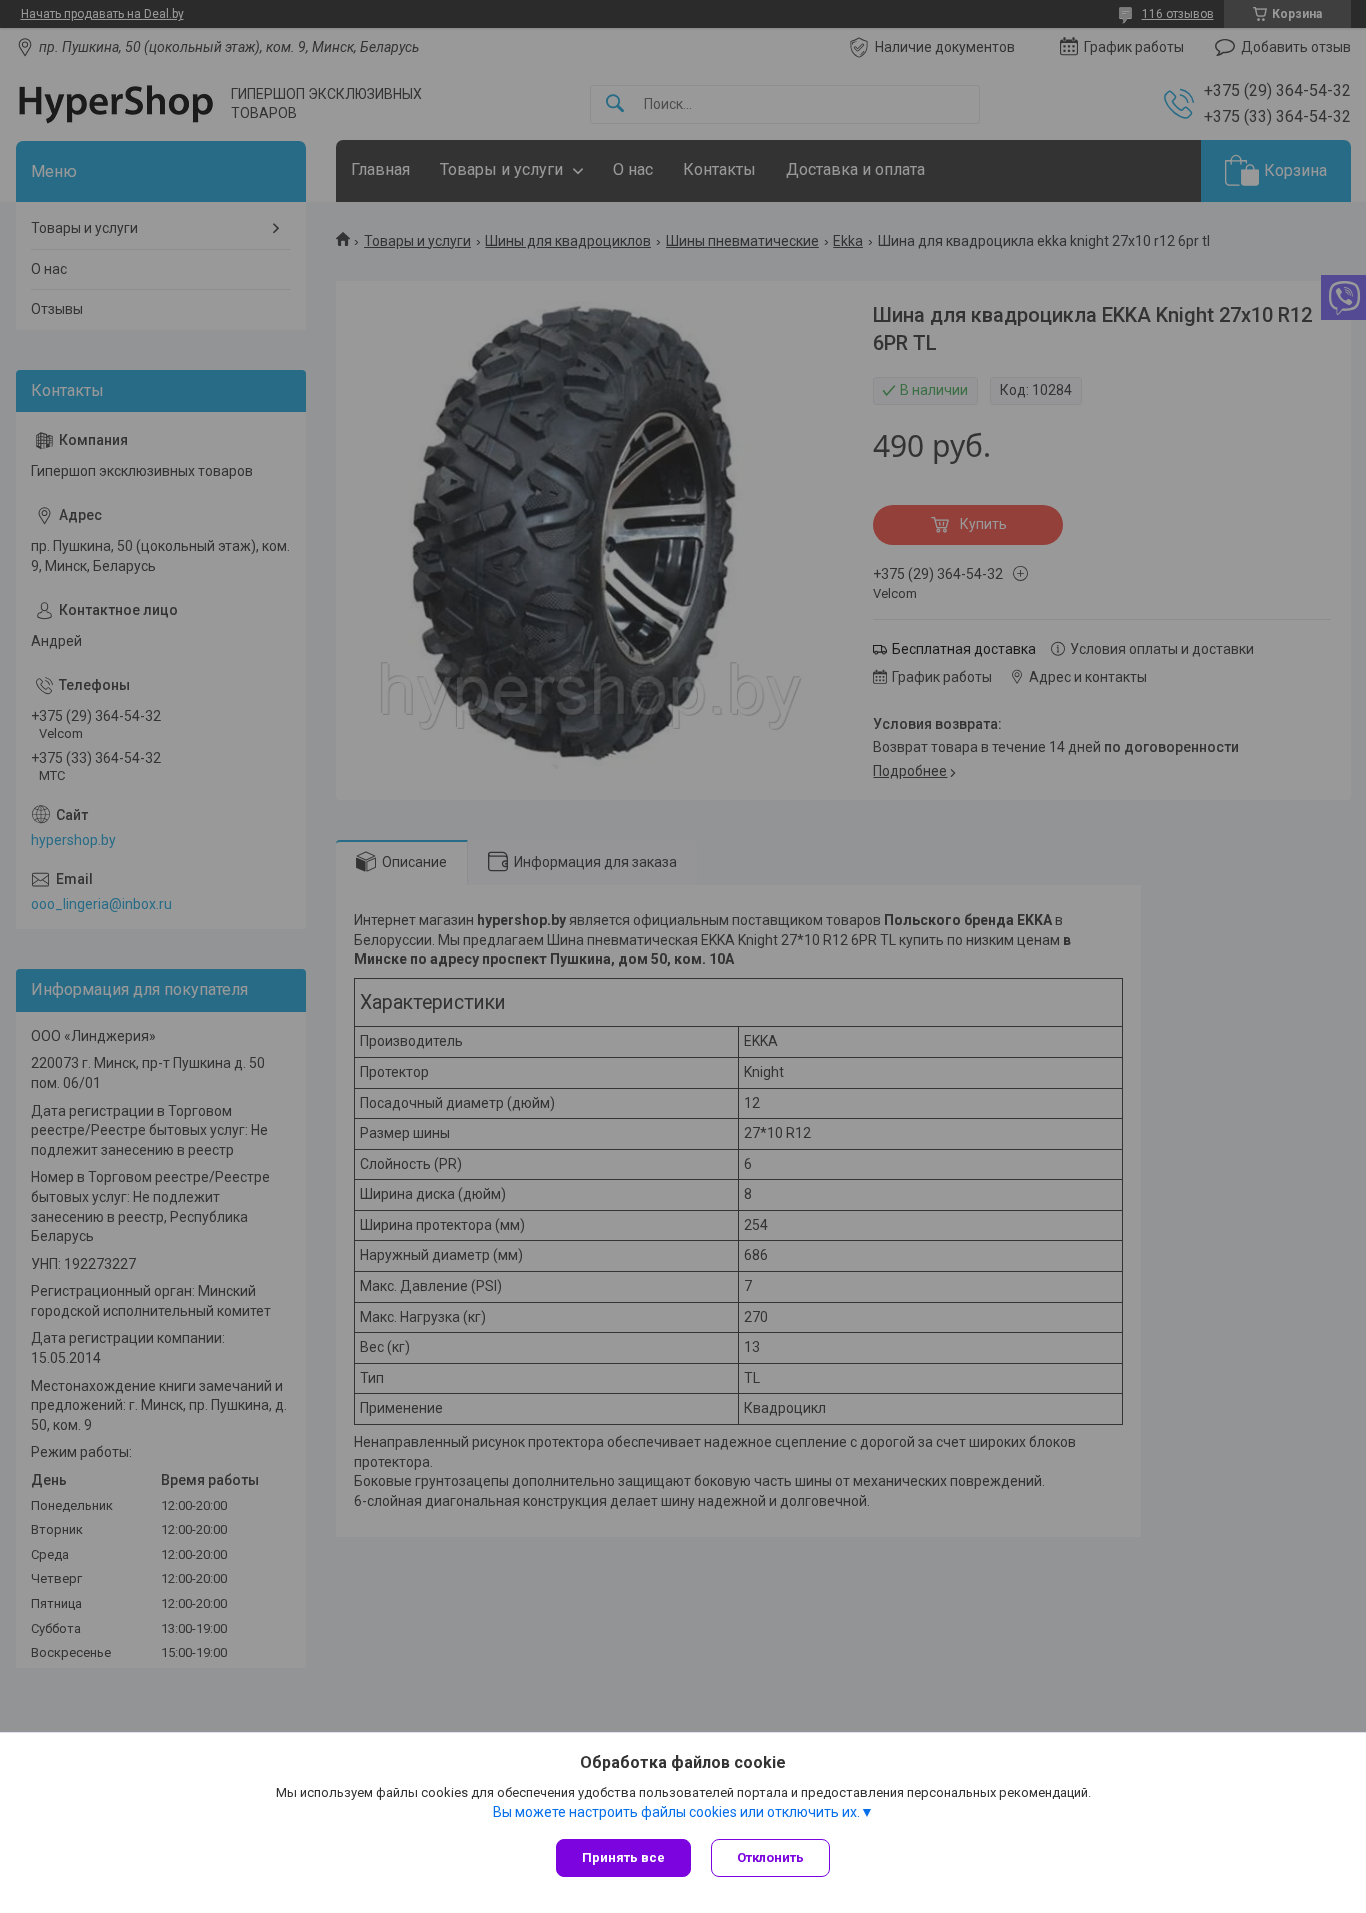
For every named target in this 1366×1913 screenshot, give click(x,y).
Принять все (623, 1857)
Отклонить (770, 1857)
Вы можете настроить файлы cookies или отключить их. (676, 1812)
